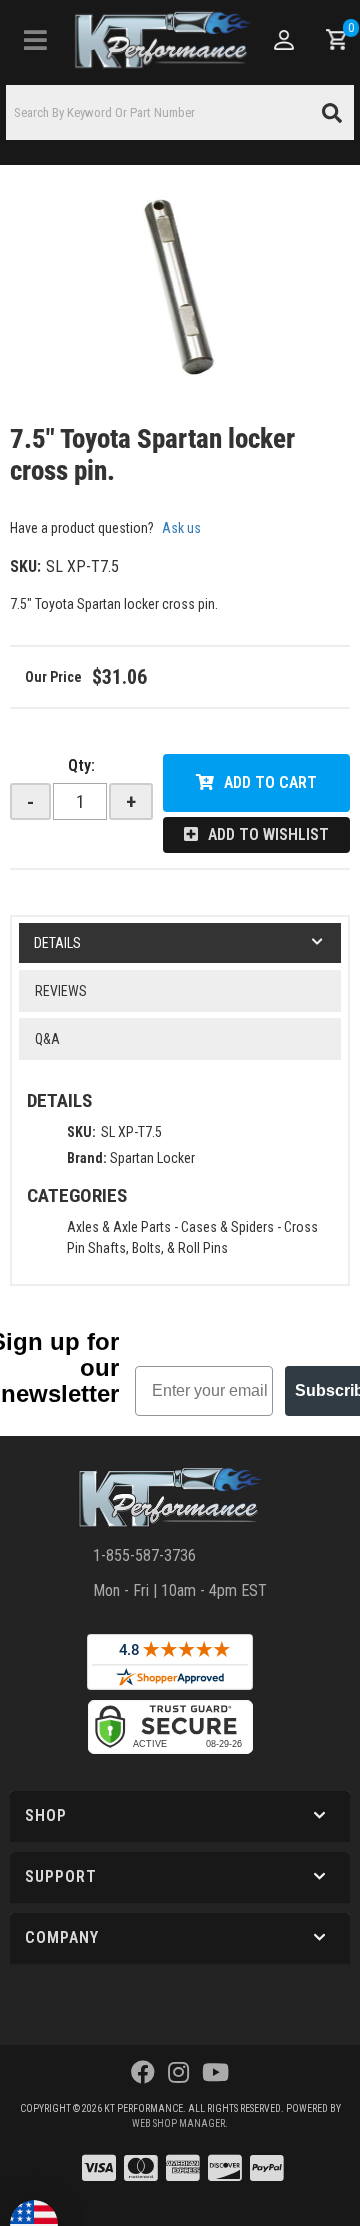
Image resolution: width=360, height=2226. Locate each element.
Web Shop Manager (178, 2123)
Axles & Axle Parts (119, 1227)
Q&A (47, 1039)
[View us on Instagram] (178, 2073)
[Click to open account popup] (283, 40)
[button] (180, 112)
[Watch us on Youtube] (215, 2073)
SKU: (25, 566)
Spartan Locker (152, 1158)
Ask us (181, 528)
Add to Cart (270, 782)
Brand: (87, 1158)
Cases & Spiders (227, 1227)
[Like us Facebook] (143, 2073)
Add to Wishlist (268, 834)
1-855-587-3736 (144, 1555)
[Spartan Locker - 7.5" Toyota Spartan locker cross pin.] (180, 288)
